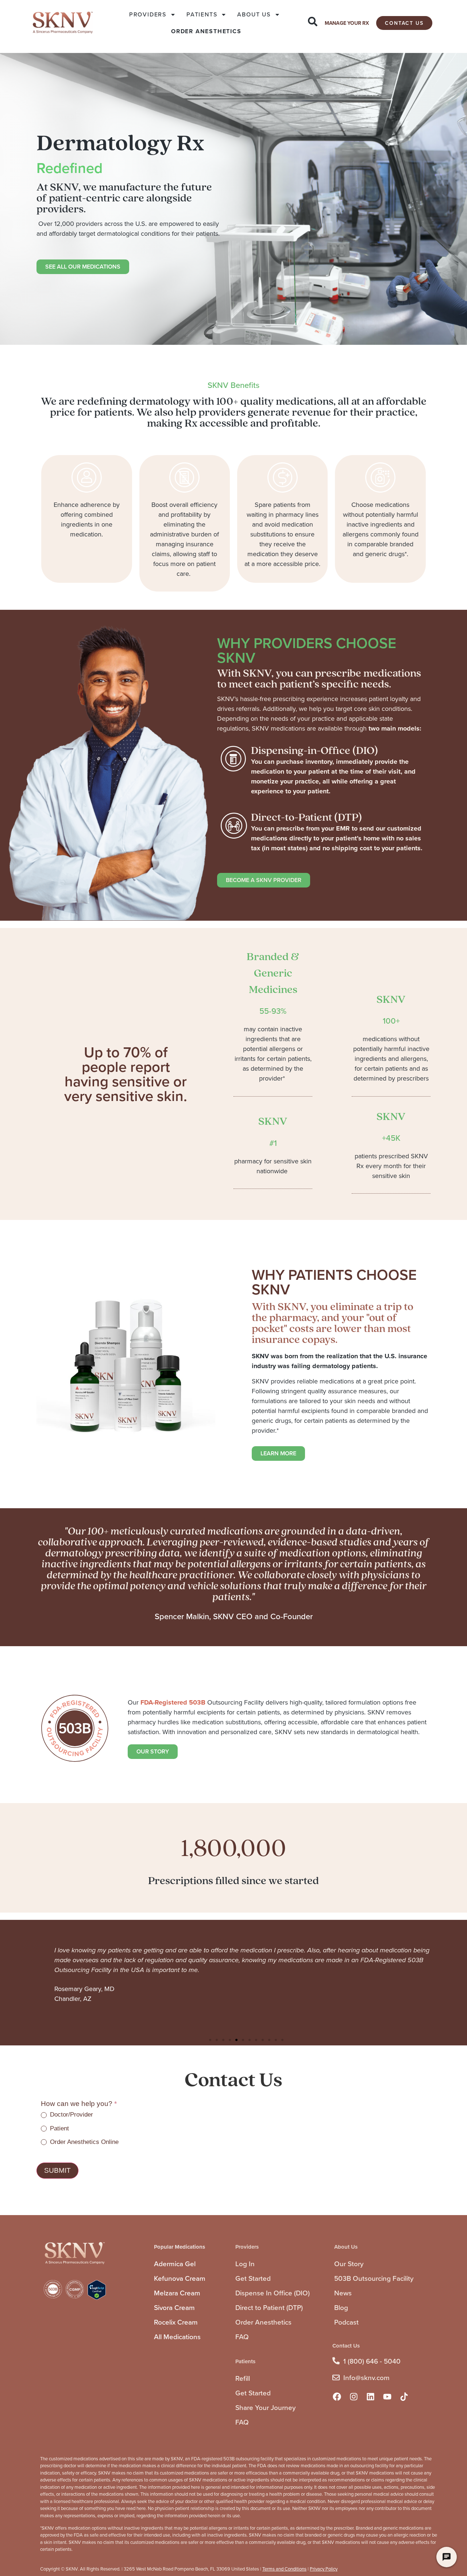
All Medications (177, 2337)
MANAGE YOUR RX (347, 23)
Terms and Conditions (284, 2569)
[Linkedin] (371, 2396)
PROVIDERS (148, 14)
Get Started (253, 2278)
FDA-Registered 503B (173, 1702)
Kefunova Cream (180, 2278)
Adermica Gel (175, 2264)
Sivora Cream (174, 2308)
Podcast (346, 2322)
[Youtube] (387, 2396)
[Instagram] (354, 2396)
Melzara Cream (177, 2293)
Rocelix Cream (176, 2322)
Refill (243, 2378)
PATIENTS (202, 14)
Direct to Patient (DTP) (269, 2308)
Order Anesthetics (263, 2322)
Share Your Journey (265, 2408)
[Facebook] (337, 2396)
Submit (57, 2170)
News (343, 2293)
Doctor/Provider (71, 2115)
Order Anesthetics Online (83, 2142)
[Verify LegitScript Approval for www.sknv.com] (97, 2298)
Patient (59, 2128)
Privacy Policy (324, 2569)
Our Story (349, 2264)
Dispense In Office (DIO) (273, 2293)
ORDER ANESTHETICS (206, 31)
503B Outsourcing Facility (374, 2278)
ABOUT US (254, 14)
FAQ (242, 2337)
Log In (245, 2264)
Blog (341, 2308)
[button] (210, 2040)
